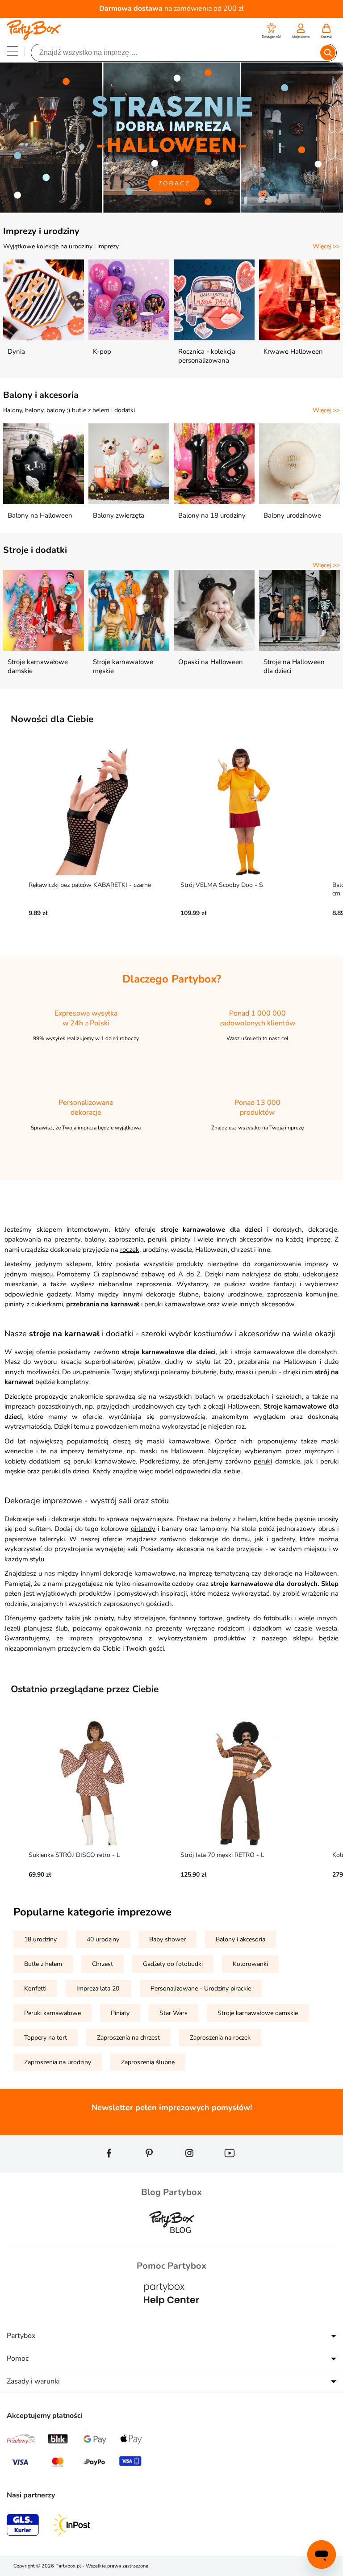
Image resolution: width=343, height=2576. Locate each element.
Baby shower (167, 1939)
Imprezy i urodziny (41, 231)
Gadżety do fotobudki (173, 1964)
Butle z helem (43, 1964)
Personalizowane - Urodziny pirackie (201, 1988)
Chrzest (102, 1964)
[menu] (12, 51)
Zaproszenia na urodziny (58, 2062)
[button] (271, 32)
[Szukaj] (328, 53)
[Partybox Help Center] (171, 2314)
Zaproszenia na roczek (220, 2038)
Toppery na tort (46, 2038)
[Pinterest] (149, 2169)
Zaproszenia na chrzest (128, 2038)
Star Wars (174, 2013)
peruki (263, 1461)
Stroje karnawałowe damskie (258, 2013)
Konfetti (35, 1988)
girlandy (143, 1529)
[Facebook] (109, 2169)
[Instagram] (189, 2169)
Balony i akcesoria (41, 395)
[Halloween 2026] (171, 211)
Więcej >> (326, 246)
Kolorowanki (250, 1964)
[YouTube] (230, 2169)
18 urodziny (40, 1939)
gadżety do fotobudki (259, 1618)
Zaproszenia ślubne (148, 2062)
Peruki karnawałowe (52, 2013)
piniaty (15, 1304)
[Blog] (171, 2240)
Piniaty (120, 2013)
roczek (130, 1250)
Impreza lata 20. (98, 1988)
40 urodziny (103, 1939)
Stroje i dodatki (35, 550)
